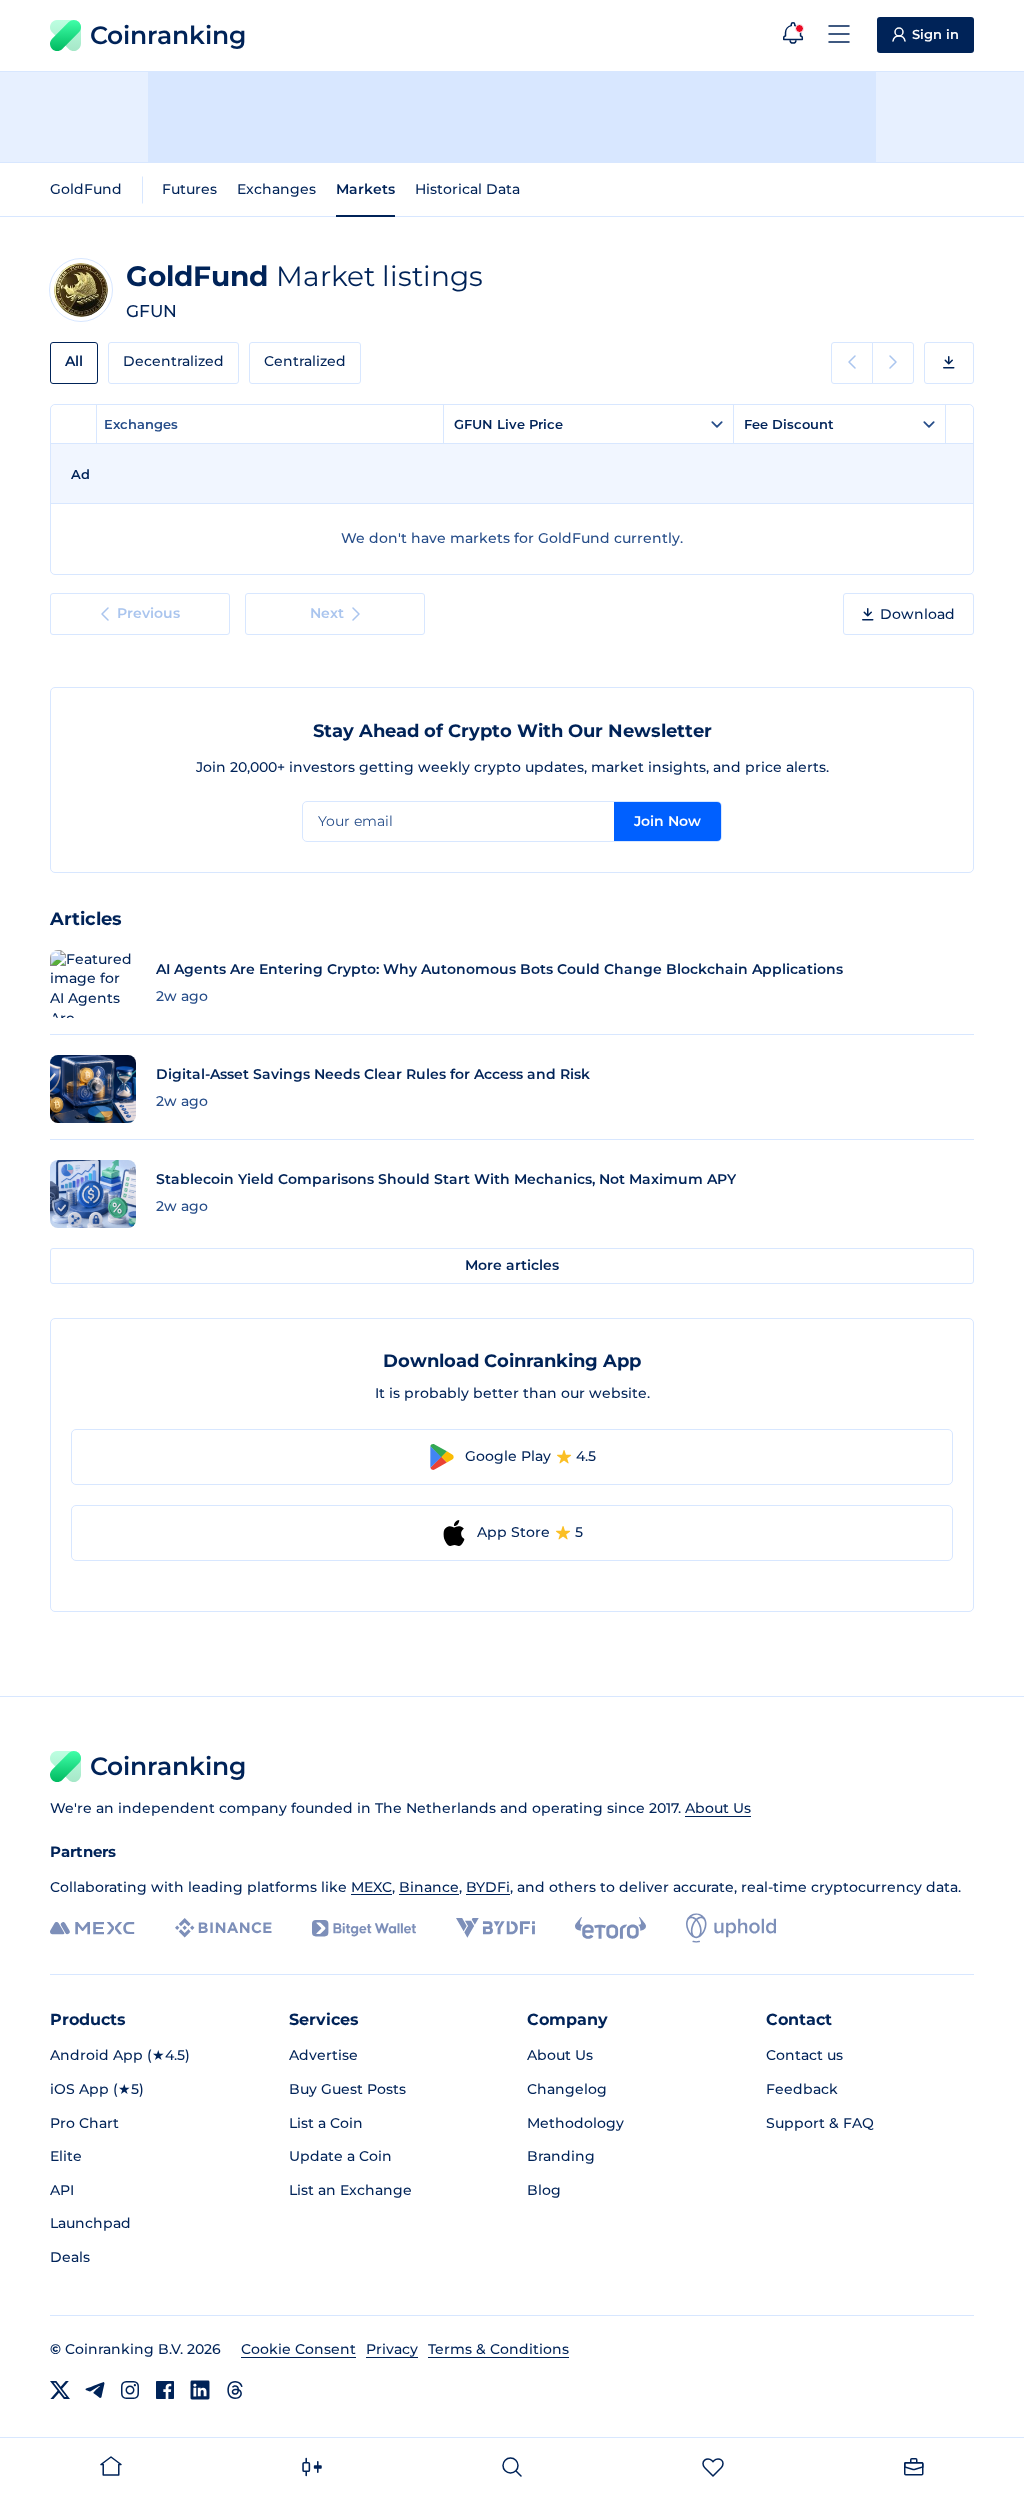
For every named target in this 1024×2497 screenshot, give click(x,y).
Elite (66, 2156)
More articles (512, 1265)
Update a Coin (340, 2156)
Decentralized (173, 361)
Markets (365, 189)
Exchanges (276, 189)
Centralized (305, 361)
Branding (561, 2156)
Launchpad (90, 2223)
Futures (189, 189)
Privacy (392, 2349)
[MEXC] (92, 1928)
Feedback (802, 2089)
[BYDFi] (495, 1928)
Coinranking (168, 35)
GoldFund (86, 189)
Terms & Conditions (498, 2349)
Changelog (567, 2089)
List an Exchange (350, 2190)
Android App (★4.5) (120, 2055)
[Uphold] (731, 1928)
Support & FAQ (820, 2123)
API (62, 2190)
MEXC (371, 1887)
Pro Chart (84, 2123)
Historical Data (467, 189)
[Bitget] (364, 1928)
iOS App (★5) (97, 2089)
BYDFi (488, 1887)
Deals (70, 2257)
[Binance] (223, 1928)
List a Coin (326, 2123)
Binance (429, 1887)
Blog (544, 2190)
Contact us (804, 2055)
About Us (718, 1808)
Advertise (323, 2055)
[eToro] (610, 1928)
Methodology (575, 2123)
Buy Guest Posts (347, 2089)
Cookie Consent (298, 2349)
